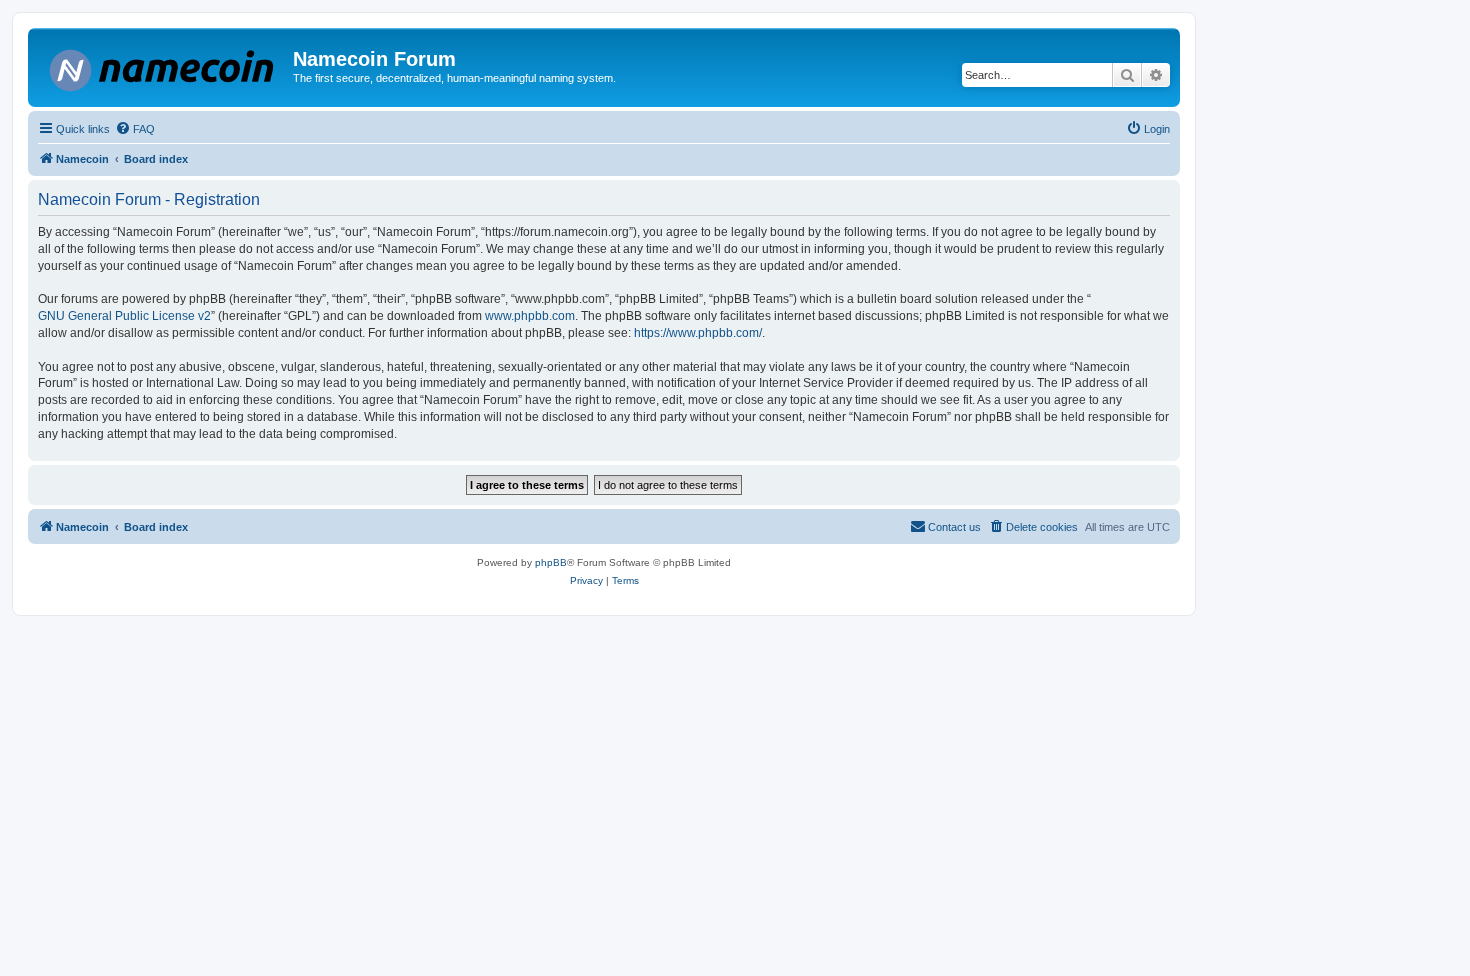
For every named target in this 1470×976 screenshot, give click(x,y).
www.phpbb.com (530, 316)
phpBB (551, 562)
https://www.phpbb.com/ (698, 333)
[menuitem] (135, 129)
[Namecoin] (163, 66)
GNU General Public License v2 (124, 316)
